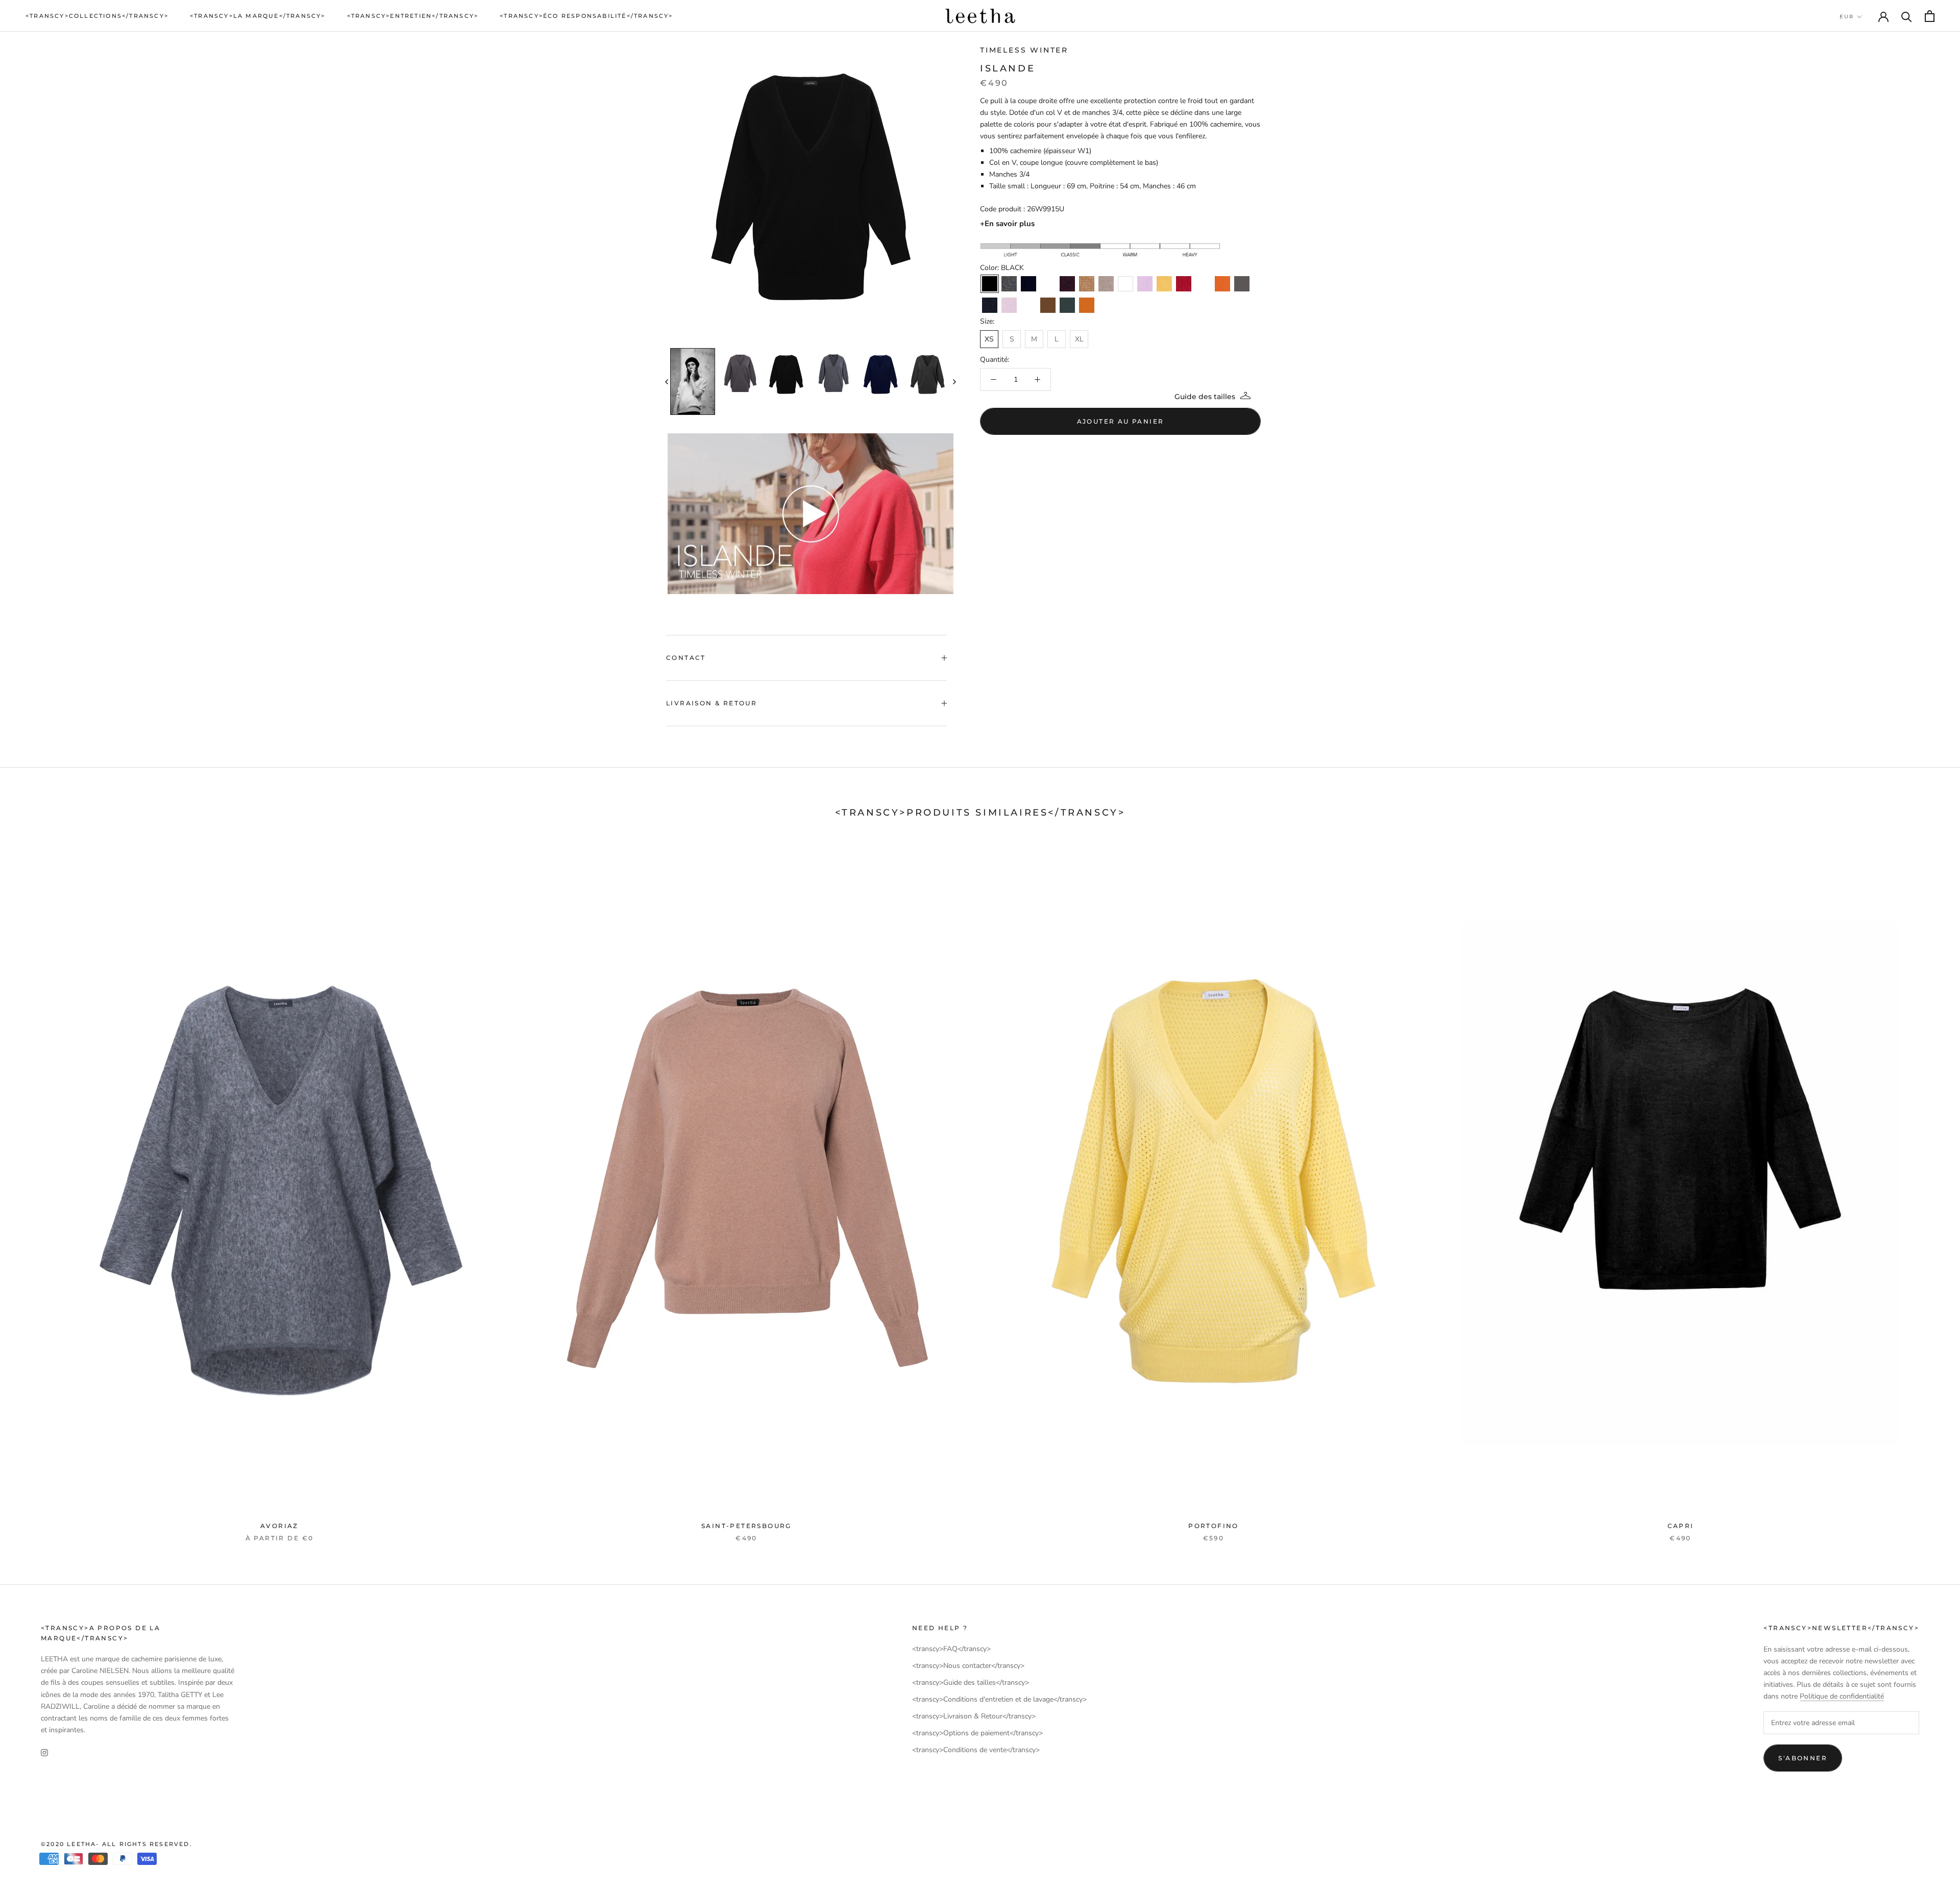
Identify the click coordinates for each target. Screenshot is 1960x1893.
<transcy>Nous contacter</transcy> (968, 1666)
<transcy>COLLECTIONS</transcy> (97, 16)
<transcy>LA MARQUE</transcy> (258, 16)
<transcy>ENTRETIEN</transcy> (413, 16)
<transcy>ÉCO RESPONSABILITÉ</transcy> (586, 16)
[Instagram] (44, 1752)
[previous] (667, 382)
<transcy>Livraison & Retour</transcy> (974, 1716)
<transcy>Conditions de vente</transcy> (976, 1750)
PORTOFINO (1214, 1526)
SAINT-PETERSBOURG (746, 1526)
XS (989, 339)
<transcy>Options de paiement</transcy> (977, 1733)
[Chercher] (1907, 16)
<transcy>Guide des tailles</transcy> (971, 1682)
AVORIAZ (279, 1526)
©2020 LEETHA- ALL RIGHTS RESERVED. (117, 1844)
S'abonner (1803, 1758)
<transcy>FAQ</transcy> (951, 1649)
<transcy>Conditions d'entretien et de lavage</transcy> (999, 1699)
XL (1079, 339)
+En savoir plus (1007, 224)
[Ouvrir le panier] (1930, 16)
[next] (954, 382)
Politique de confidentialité (1842, 1696)
